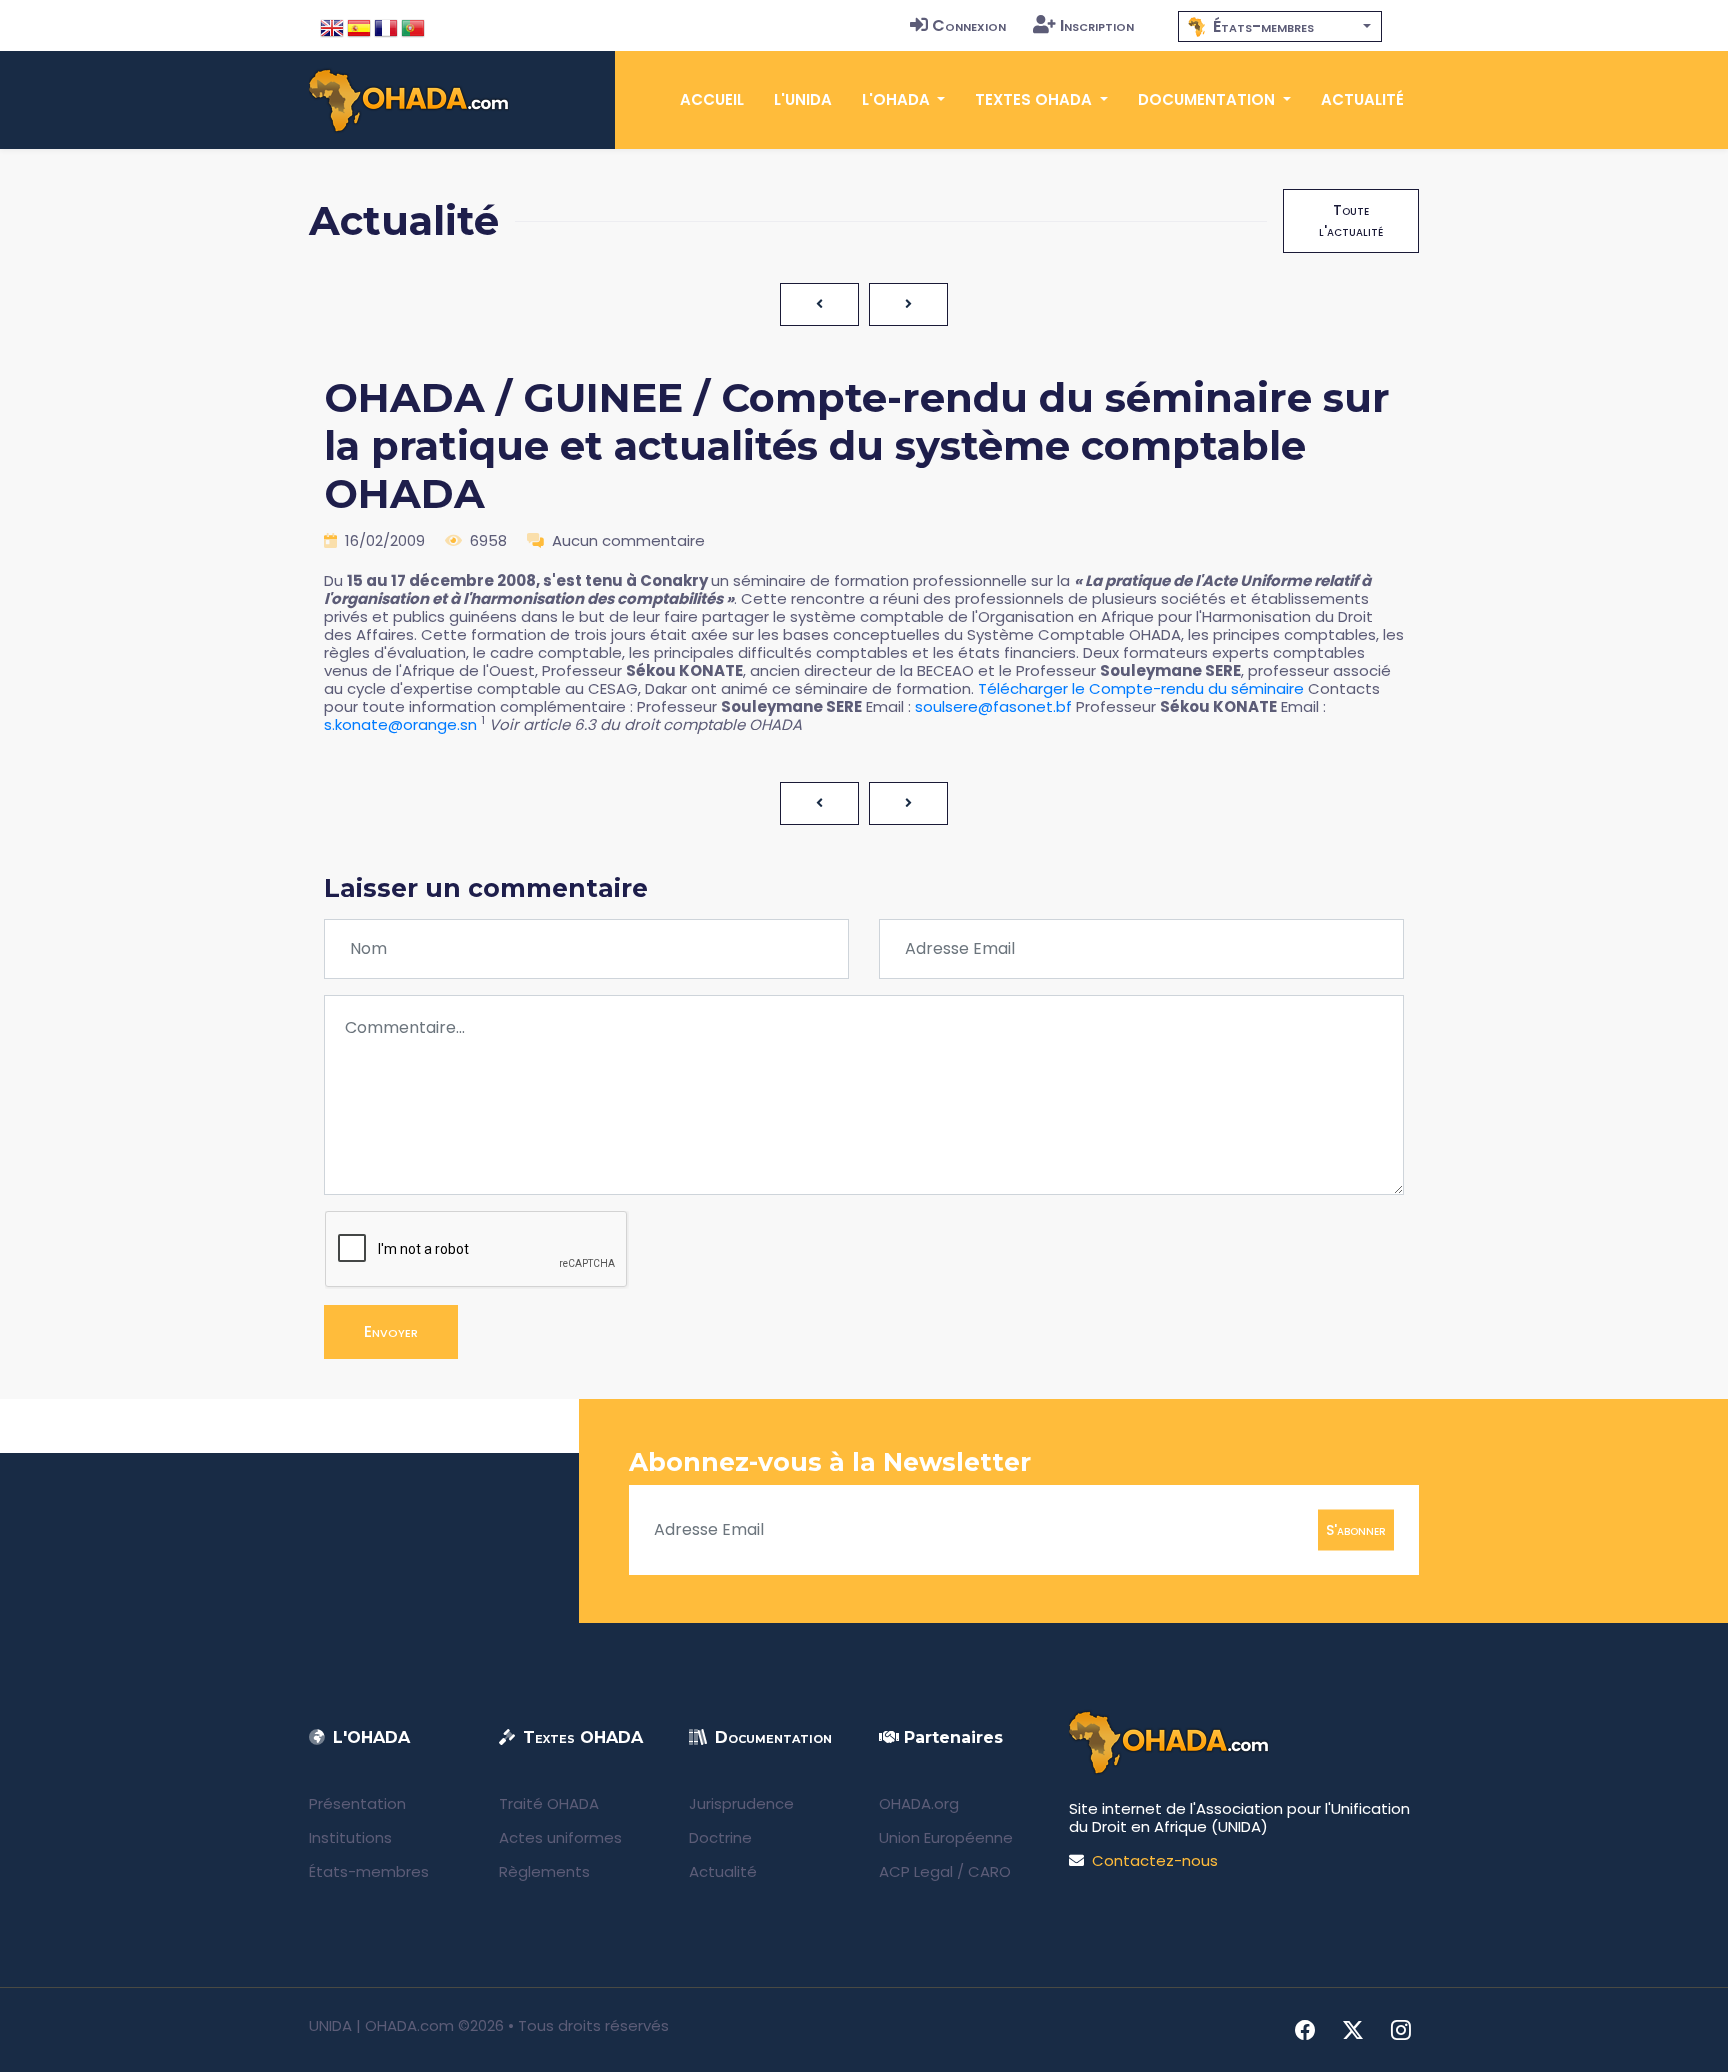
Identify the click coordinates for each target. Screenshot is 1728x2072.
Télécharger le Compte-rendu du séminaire (1141, 688)
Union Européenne (946, 1837)
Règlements (544, 1871)
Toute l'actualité (1351, 220)
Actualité (1362, 99)
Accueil (712, 99)
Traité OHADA (549, 1803)
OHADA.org (919, 1803)
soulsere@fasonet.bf (995, 706)
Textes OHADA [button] (1035, 99)
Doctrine (720, 1837)
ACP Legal (916, 1871)
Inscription (1097, 25)
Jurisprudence (741, 1803)
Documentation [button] (1208, 99)
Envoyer (391, 1331)
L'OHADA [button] (898, 99)
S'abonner (1356, 1529)
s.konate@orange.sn (400, 724)
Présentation (357, 1803)
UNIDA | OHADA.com (381, 2025)
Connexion (969, 25)
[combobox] (1280, 26)
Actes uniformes (560, 1837)
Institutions (350, 1837)
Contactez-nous (1155, 1860)
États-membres (369, 1871)
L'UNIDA (803, 99)
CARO (989, 1871)
